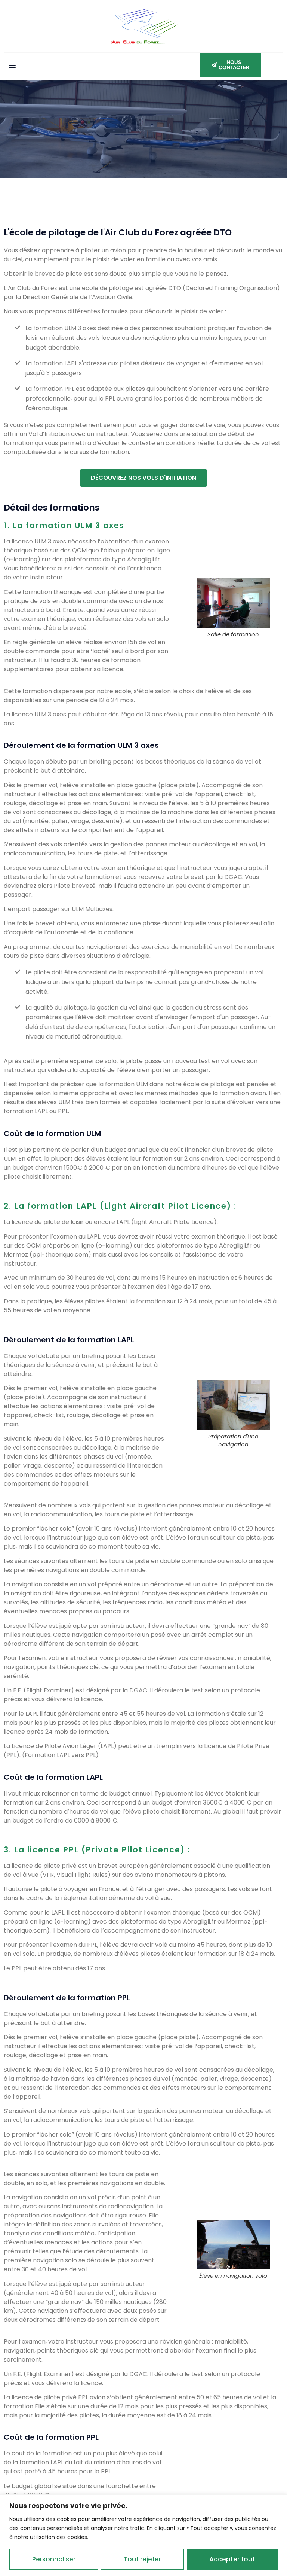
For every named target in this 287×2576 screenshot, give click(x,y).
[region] (143, 2535)
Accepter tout (232, 2559)
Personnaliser (54, 2559)
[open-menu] (12, 66)
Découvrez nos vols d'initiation (143, 478)
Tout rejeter (142, 2559)
